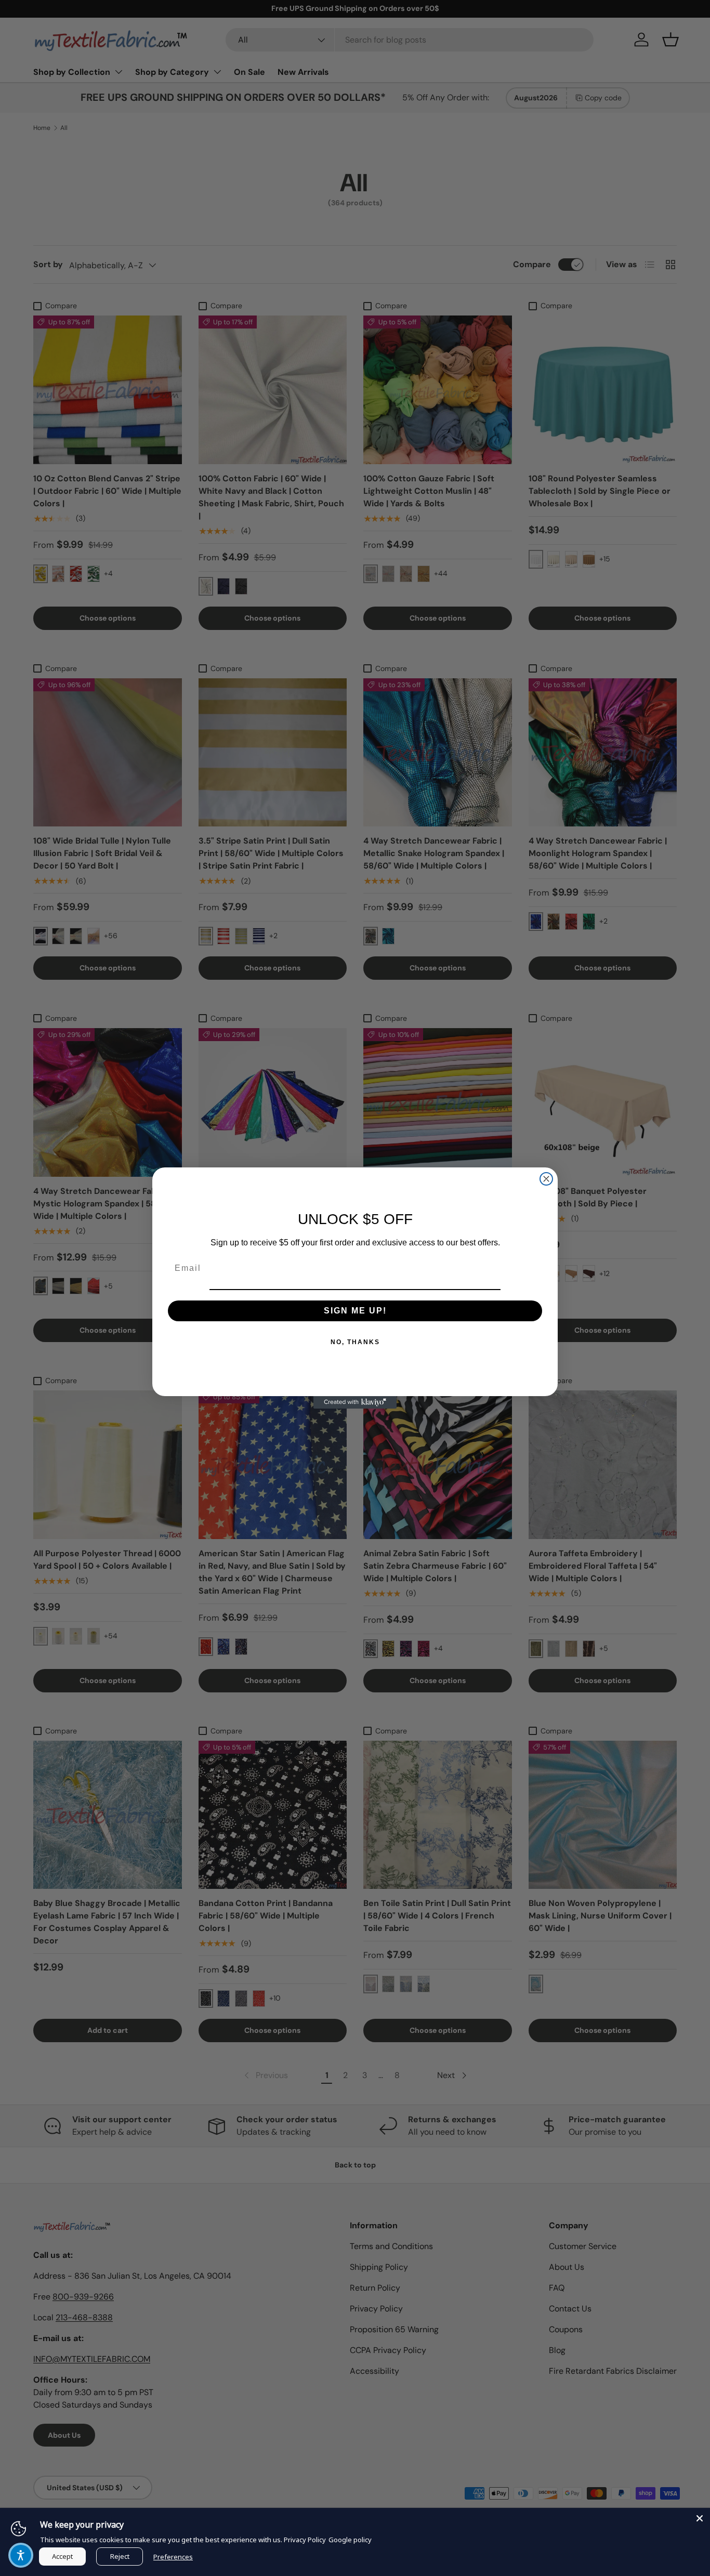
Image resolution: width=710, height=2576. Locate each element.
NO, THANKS (355, 1342)
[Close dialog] (546, 1179)
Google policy (350, 2540)
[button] (21, 2555)
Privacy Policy (305, 2540)
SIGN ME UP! (355, 1311)
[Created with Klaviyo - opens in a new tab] (355, 1402)
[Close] (700, 2518)
